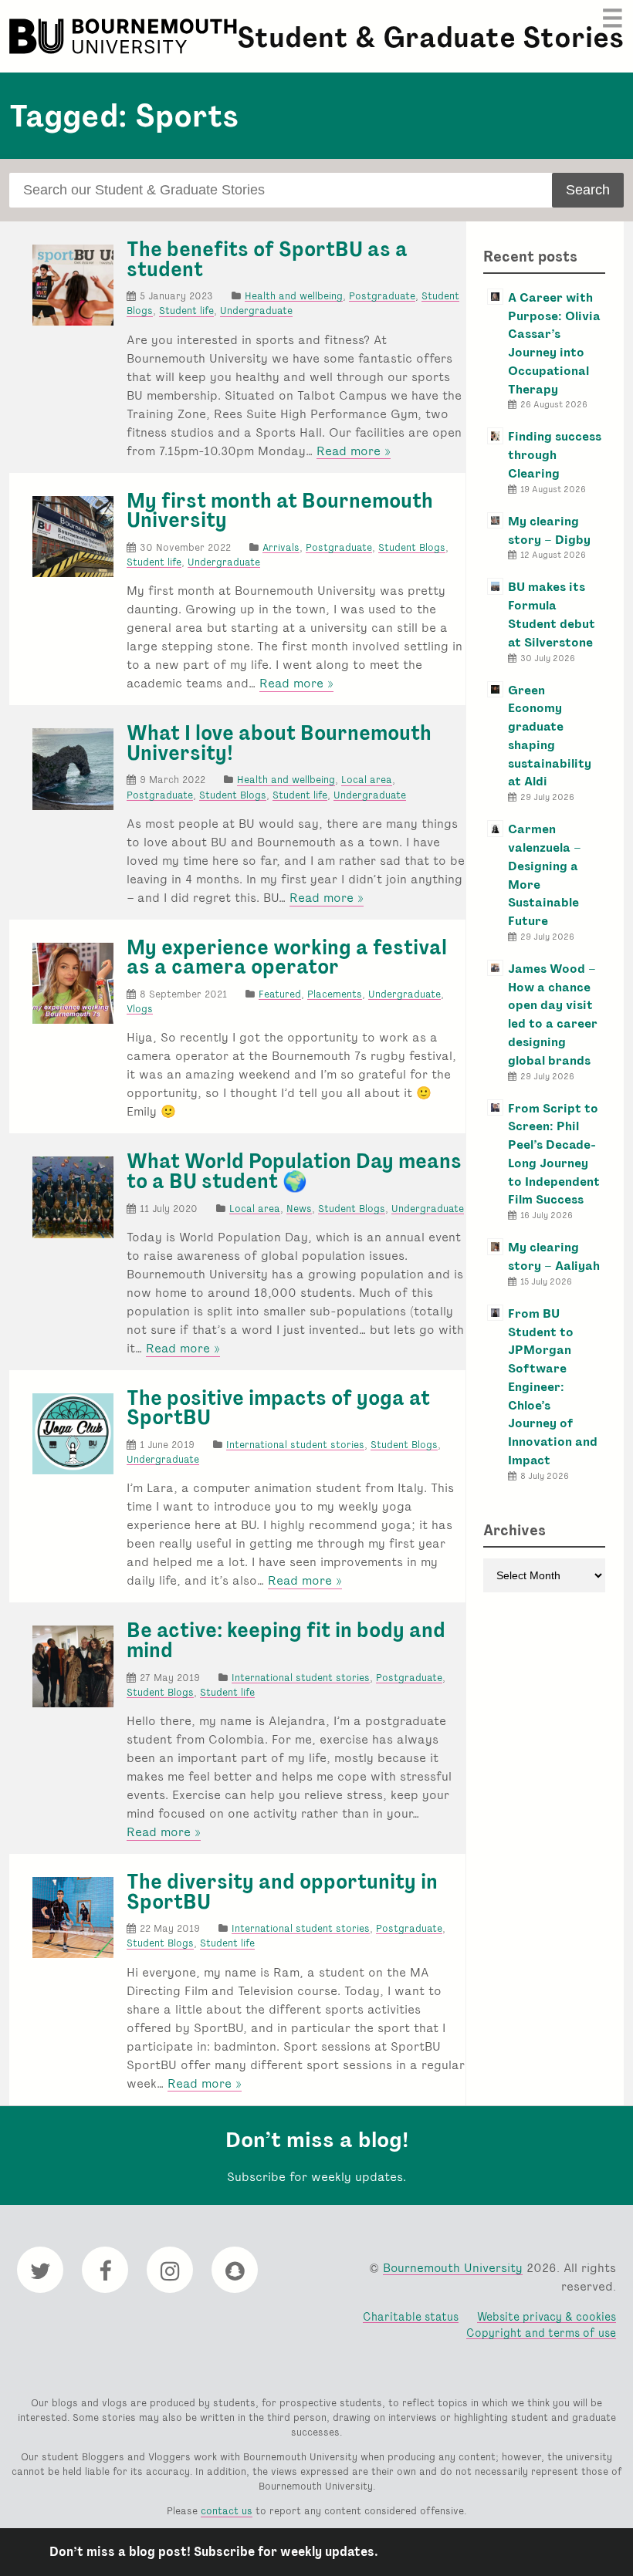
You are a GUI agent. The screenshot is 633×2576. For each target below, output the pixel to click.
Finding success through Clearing (555, 455)
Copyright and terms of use (541, 2333)
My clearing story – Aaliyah (554, 1256)
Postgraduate (382, 296)
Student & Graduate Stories (430, 37)
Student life (186, 311)
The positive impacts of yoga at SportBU (278, 1408)
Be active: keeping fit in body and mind (286, 1640)
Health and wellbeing (294, 296)
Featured (280, 994)
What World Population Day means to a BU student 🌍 (294, 1171)
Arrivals (281, 547)
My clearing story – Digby (549, 530)
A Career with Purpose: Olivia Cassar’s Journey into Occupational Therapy (554, 343)
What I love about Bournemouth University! (279, 743)
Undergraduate (256, 311)
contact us (227, 2511)
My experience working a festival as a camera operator (287, 957)
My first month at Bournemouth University (280, 511)
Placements (335, 994)
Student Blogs (412, 547)
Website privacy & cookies (547, 2316)
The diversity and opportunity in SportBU (282, 1892)
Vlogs (140, 1009)
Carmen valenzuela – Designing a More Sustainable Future (545, 875)
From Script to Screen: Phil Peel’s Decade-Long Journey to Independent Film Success (554, 1154)
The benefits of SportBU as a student (267, 259)
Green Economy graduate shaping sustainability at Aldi (550, 736)
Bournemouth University (125, 36)
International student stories (295, 1445)
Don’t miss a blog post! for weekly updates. (214, 2552)
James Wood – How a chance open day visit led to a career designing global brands (553, 1015)
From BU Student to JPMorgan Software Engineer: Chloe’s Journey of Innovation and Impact (553, 1387)
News (299, 1209)
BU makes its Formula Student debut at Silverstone (552, 614)
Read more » (354, 451)
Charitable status (411, 2316)
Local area (367, 780)
